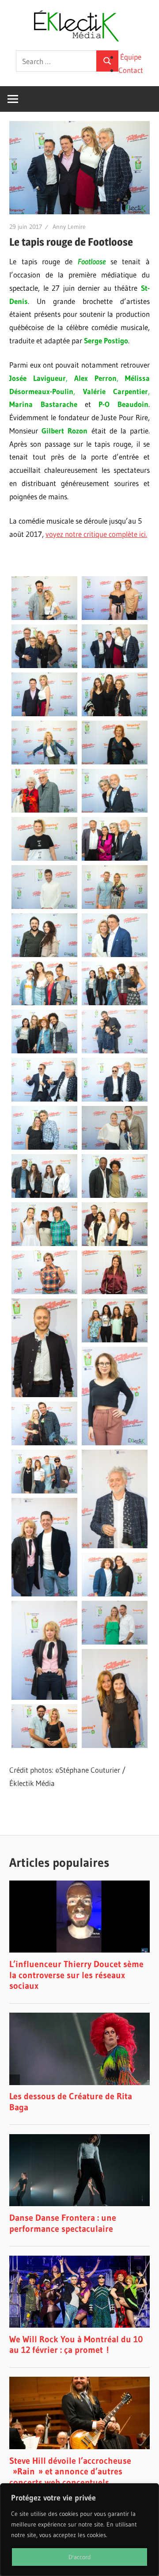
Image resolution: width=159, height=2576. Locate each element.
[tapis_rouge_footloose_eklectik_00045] (44, 598)
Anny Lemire (69, 227)
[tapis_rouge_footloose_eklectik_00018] (44, 1224)
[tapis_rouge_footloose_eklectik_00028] (44, 983)
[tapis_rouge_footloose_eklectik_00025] (115, 1032)
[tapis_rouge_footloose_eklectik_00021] (115, 1128)
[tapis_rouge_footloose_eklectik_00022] (44, 1128)
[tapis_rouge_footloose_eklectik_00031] (115, 887)
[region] (79, 2530)
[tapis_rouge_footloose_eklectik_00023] (115, 1080)
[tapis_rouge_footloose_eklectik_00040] (44, 694)
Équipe (131, 57)
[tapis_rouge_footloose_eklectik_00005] (44, 1650)
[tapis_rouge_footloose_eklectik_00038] (44, 743)
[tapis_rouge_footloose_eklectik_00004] (115, 1623)
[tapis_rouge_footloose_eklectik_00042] (44, 646)
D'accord (80, 2557)
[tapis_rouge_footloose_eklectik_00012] (115, 1396)
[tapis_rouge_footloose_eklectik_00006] (115, 1575)
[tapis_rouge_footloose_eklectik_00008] (115, 1499)
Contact (131, 70)
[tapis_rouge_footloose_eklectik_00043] (115, 598)
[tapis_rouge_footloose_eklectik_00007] (44, 1547)
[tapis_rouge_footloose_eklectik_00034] (44, 839)
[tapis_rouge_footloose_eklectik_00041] (115, 646)
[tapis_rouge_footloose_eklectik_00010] (44, 1472)
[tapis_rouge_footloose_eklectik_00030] (44, 935)
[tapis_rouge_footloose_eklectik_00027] (115, 983)
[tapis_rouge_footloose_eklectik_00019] (115, 1176)
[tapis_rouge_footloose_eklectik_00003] (115, 1698)
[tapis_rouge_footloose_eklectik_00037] (115, 743)
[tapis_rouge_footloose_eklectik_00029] (115, 935)
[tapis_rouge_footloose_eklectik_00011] (44, 1423)
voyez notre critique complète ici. (96, 534)
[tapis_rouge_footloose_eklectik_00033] (115, 839)
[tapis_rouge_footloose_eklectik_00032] (44, 887)
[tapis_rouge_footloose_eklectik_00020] (44, 1176)
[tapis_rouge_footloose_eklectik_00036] (44, 791)
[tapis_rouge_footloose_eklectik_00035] (115, 791)
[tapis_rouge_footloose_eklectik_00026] (44, 1032)
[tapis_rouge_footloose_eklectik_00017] (115, 1224)
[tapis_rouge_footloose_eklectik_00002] (44, 1726)
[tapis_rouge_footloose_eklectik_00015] (115, 1272)
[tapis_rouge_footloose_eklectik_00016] (44, 1272)
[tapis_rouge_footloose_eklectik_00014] (44, 1348)
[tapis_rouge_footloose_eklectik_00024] (44, 1080)
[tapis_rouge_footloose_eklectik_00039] (115, 694)
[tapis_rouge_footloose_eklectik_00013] (115, 1320)
